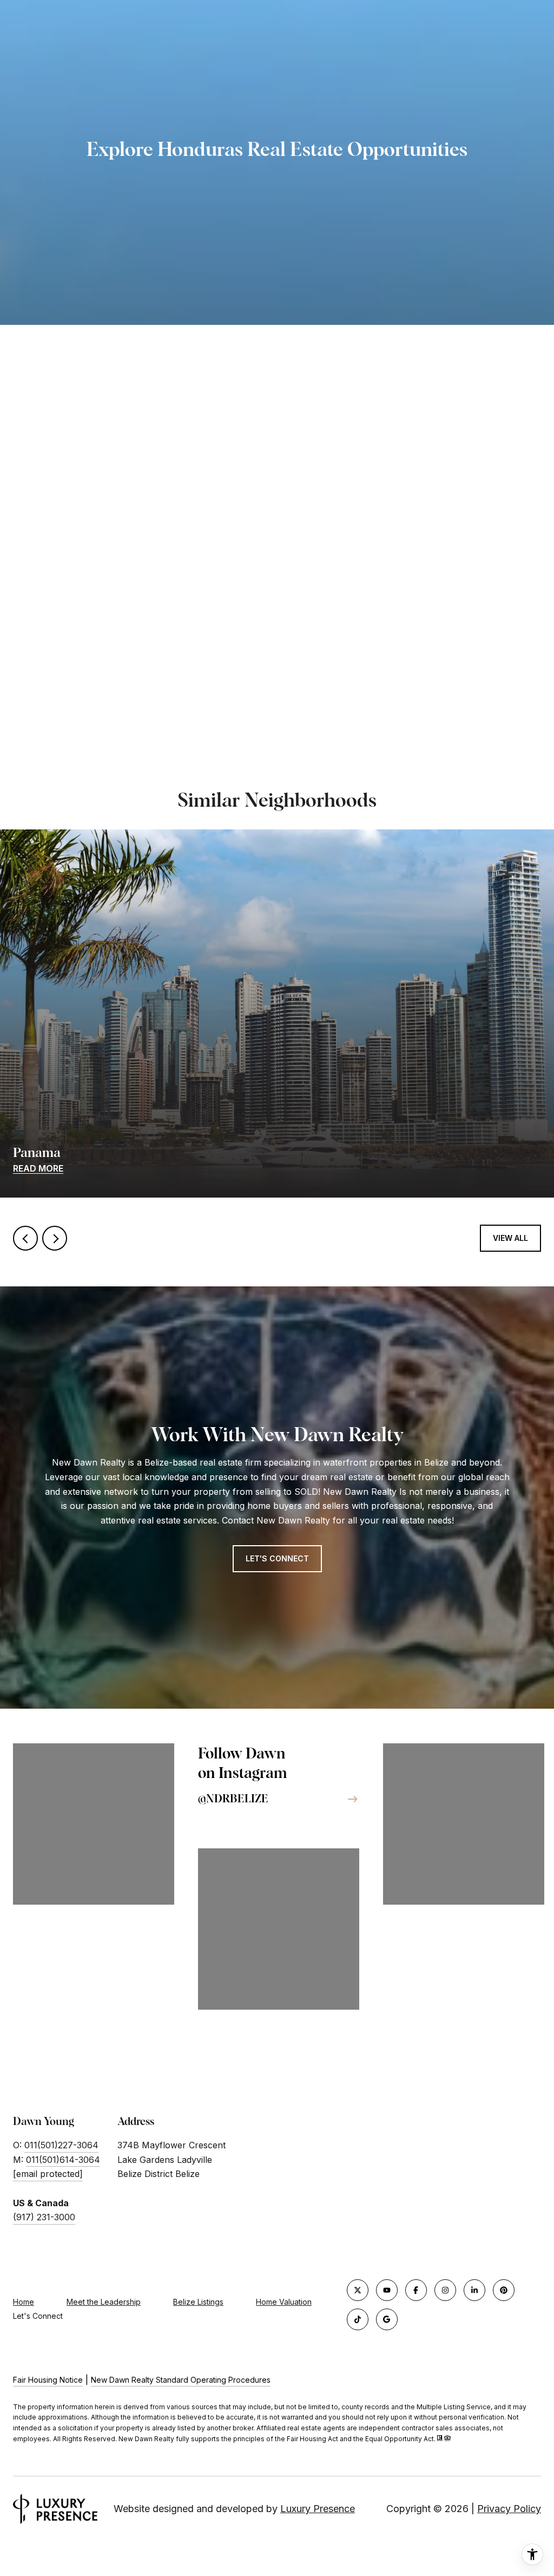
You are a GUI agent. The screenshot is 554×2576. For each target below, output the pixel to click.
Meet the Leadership (104, 2302)
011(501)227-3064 (61, 2145)
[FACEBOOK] (416, 2290)
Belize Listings (198, 2302)
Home (24, 2302)
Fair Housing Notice (48, 2380)
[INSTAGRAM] (445, 2290)
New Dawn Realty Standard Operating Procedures (181, 2380)
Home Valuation (284, 2302)
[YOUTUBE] (387, 2290)
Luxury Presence (318, 2509)
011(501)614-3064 (63, 2160)
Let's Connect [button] (277, 1558)
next (55, 1238)
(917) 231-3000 (44, 2217)
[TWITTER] (358, 2290)
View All (510, 1238)
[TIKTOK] (358, 2319)
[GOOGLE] (387, 2319)
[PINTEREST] (504, 2290)
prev (25, 1238)
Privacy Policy (509, 2509)
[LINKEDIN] (474, 2290)
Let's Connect (38, 2316)
